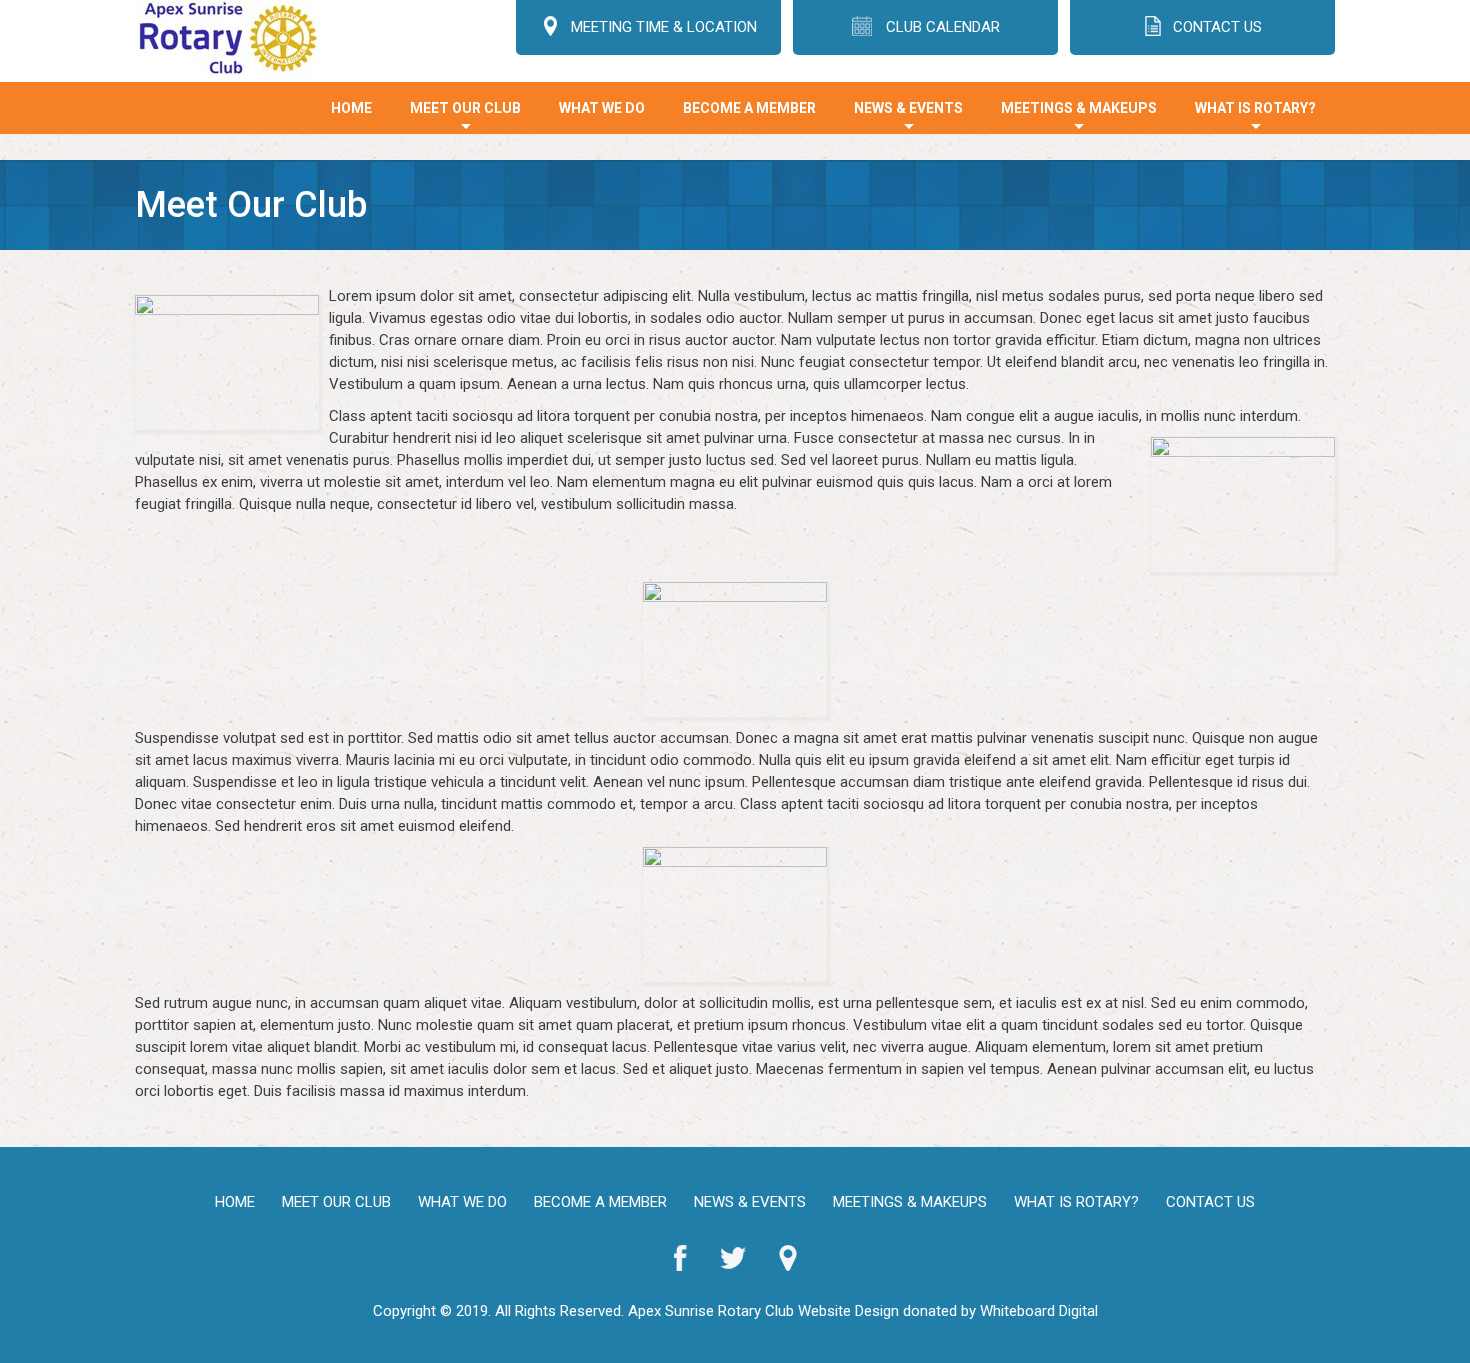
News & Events (908, 117)
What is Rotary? (1255, 117)
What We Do (602, 108)
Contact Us (1210, 1202)
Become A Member (749, 108)
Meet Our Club (465, 117)
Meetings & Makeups (1079, 117)
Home (351, 108)
